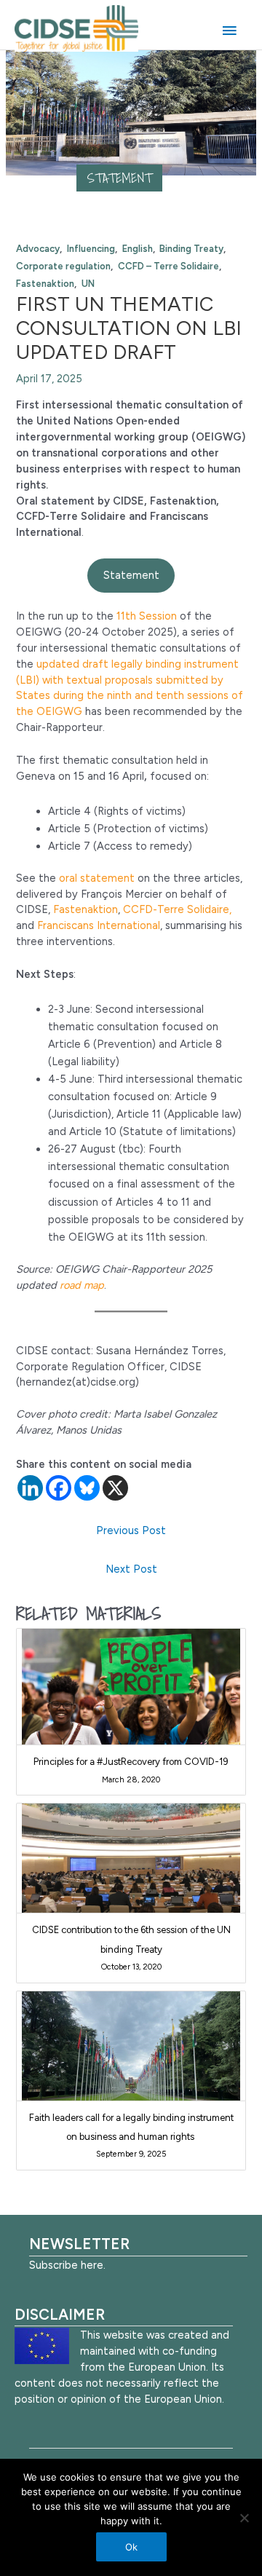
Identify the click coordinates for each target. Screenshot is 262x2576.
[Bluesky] (87, 1488)
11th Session (147, 616)
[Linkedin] (30, 1488)
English (138, 249)
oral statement (97, 878)
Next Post (131, 1569)
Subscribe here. (67, 2265)
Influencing (91, 249)
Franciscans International (99, 925)
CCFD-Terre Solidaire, (177, 909)
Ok (131, 2547)
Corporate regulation (63, 266)
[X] (115, 1488)
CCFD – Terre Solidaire (168, 266)
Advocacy (38, 249)
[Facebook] (59, 1488)
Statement (120, 178)
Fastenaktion (45, 284)
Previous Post (131, 1530)
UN (88, 284)
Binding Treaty (191, 249)
